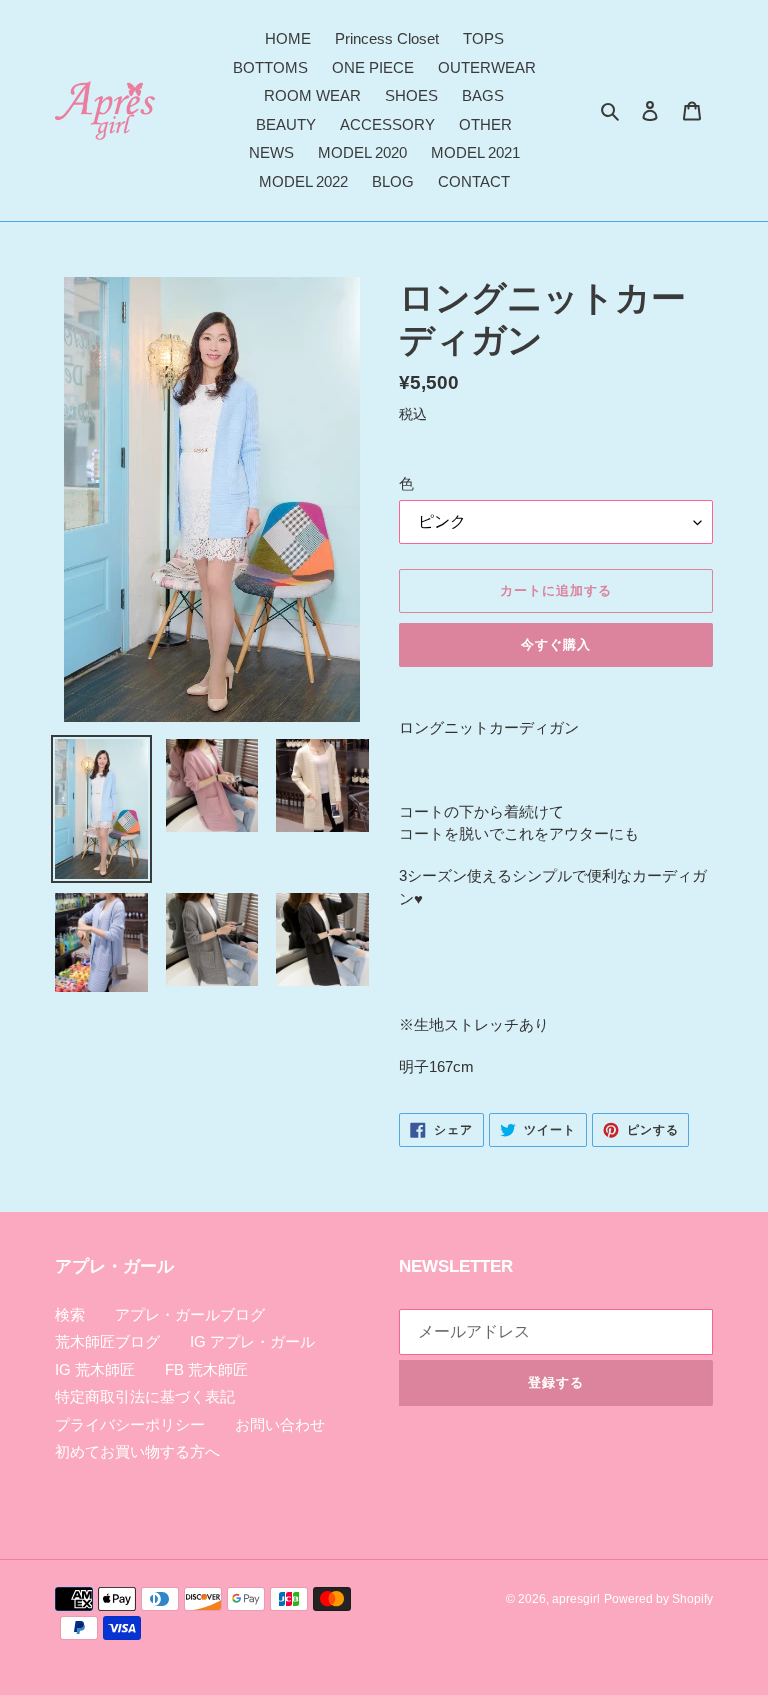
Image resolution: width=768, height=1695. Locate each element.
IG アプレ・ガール (252, 1341)
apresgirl (576, 1599)
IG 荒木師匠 (95, 1369)
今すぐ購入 (556, 644)
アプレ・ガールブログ (190, 1314)
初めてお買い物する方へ (137, 1451)
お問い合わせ (280, 1424)
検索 (70, 1314)
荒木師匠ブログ (107, 1341)
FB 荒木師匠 (206, 1369)
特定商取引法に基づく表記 (145, 1396)
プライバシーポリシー (130, 1424)
